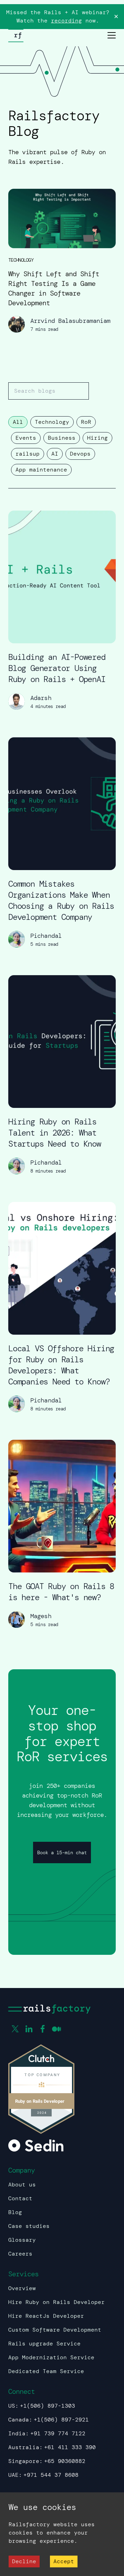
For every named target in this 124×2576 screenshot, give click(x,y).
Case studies (29, 2226)
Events (26, 438)
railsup (28, 454)
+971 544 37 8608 (51, 2475)
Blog (15, 2212)
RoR (86, 422)
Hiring (97, 438)
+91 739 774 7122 (58, 2433)
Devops (80, 454)
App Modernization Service (51, 2357)
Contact (20, 2198)
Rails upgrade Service (44, 2344)
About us (22, 2185)
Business (62, 438)
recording (66, 21)
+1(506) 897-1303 (48, 2406)
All (18, 422)
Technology (52, 422)
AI (55, 454)
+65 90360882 (65, 2461)
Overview (22, 2288)
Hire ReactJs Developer (46, 2316)
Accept (64, 2561)
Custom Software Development (55, 2330)
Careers (20, 2254)
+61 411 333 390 (70, 2447)
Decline (24, 2561)
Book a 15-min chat (62, 1852)
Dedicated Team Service (46, 2371)
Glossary (22, 2240)
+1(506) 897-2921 (61, 2420)
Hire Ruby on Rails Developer (56, 2302)
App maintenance (41, 470)
